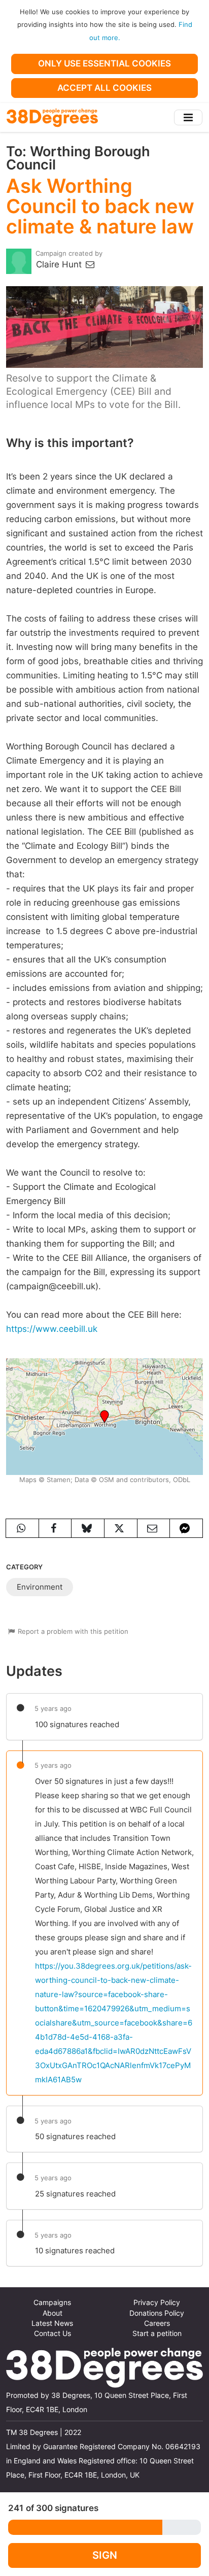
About (53, 2313)
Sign (105, 2555)
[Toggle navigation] (188, 117)
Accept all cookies (104, 88)
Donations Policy (157, 2313)
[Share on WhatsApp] (22, 1528)
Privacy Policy (157, 2303)
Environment (40, 1587)
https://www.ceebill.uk (52, 1329)
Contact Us (53, 2333)
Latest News (52, 2323)
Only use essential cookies (104, 63)
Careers (157, 2323)
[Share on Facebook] (55, 1528)
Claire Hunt (60, 264)
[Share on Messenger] (186, 1528)
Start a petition (157, 2333)
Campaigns (52, 2303)
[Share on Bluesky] (88, 1528)
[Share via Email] (154, 1528)
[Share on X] (121, 1528)
